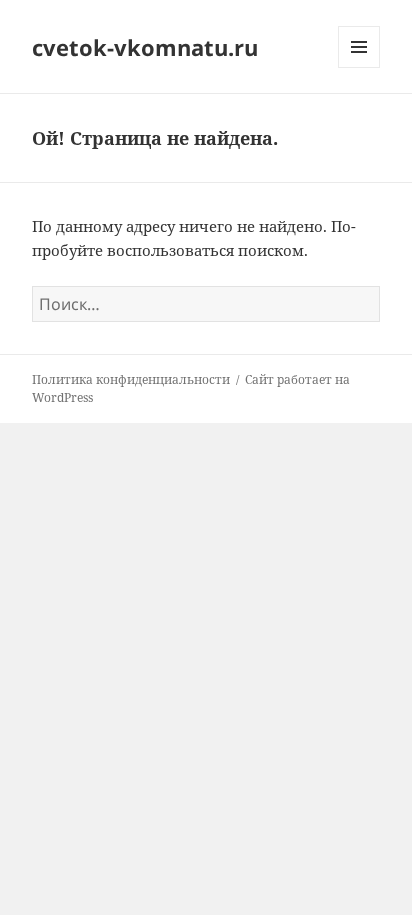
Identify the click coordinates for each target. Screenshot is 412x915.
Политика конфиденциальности (131, 379)
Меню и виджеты (359, 67)
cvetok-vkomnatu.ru (145, 47)
